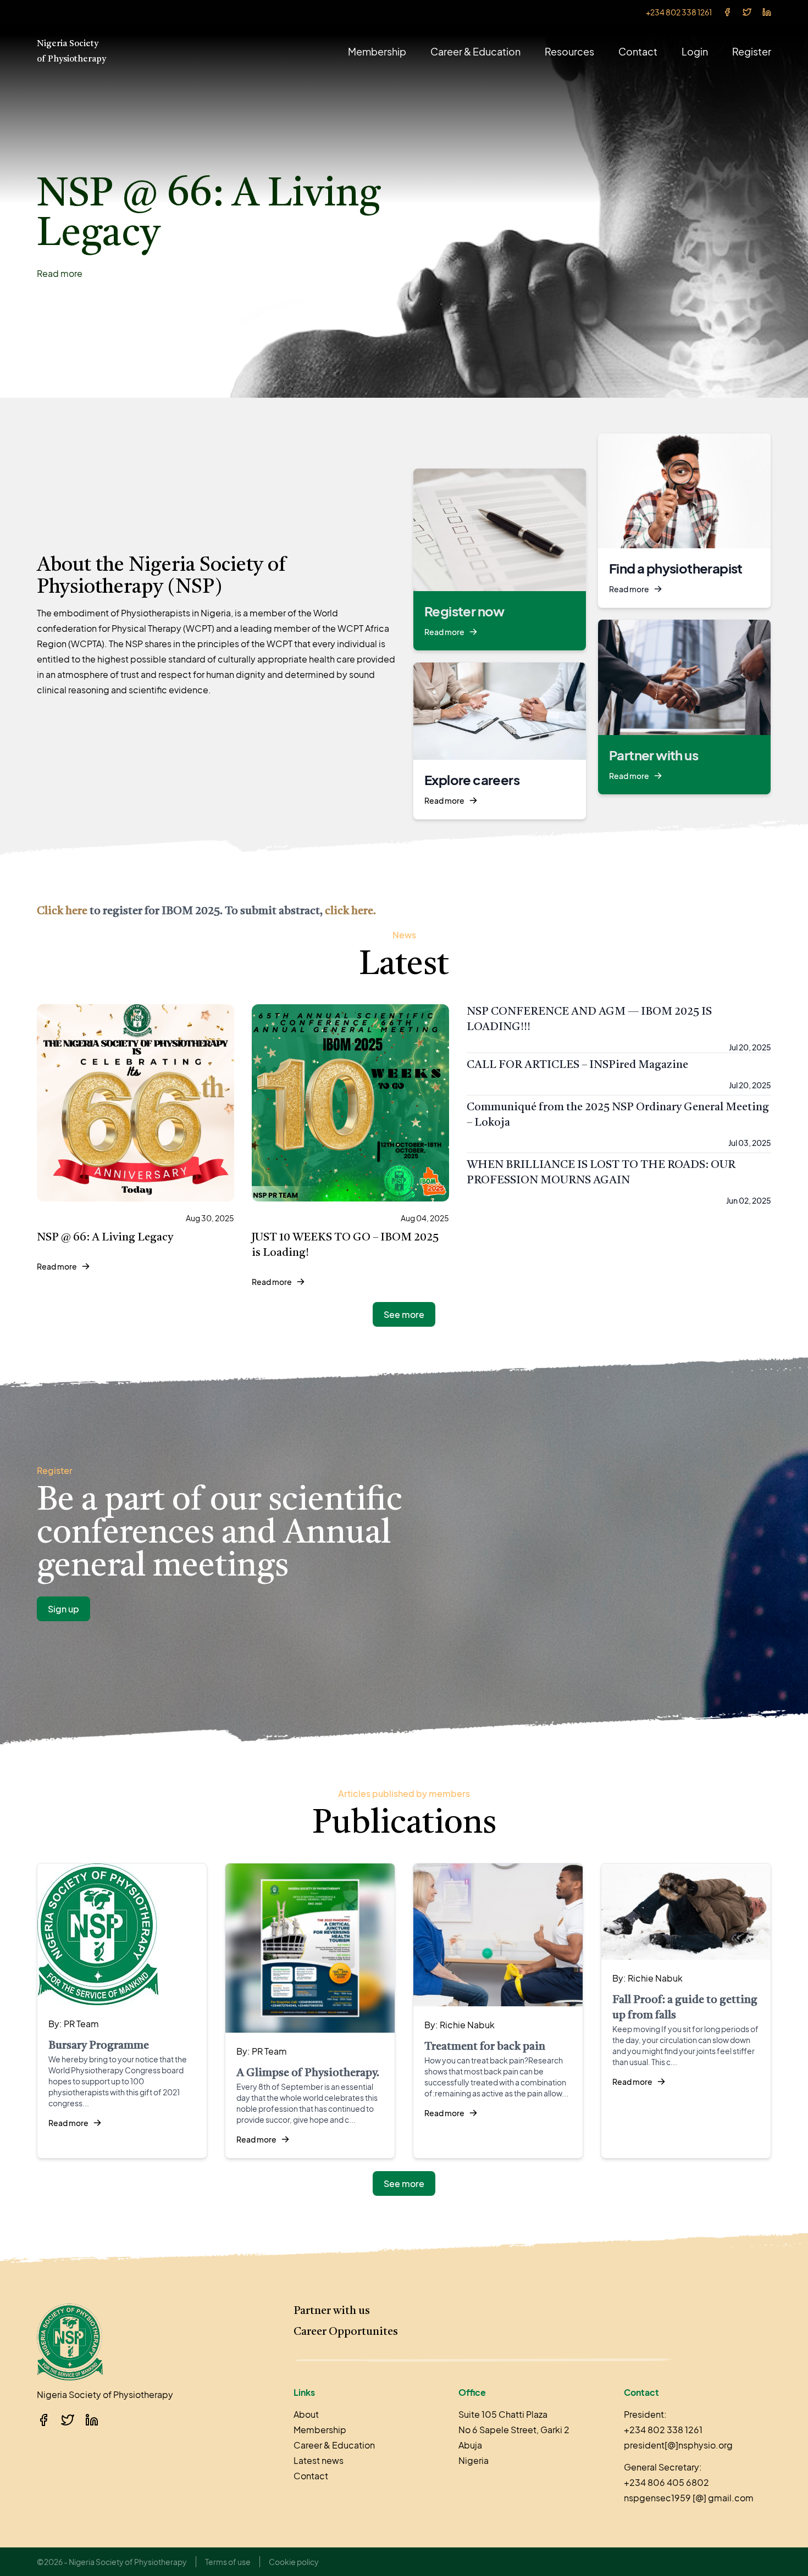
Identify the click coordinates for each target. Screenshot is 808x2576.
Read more (60, 273)
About (306, 2414)
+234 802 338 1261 (679, 12)
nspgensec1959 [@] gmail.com (689, 2498)
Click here (62, 911)
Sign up (63, 1609)
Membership (377, 51)
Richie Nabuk (467, 2025)
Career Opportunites (346, 2332)
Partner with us (332, 2311)
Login (695, 51)
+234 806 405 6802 (666, 2482)
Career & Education (475, 51)
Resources (569, 51)
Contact (638, 51)
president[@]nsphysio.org (678, 2445)
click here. (350, 911)
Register (752, 51)
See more (404, 1314)
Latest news (319, 2460)
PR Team (81, 2024)
